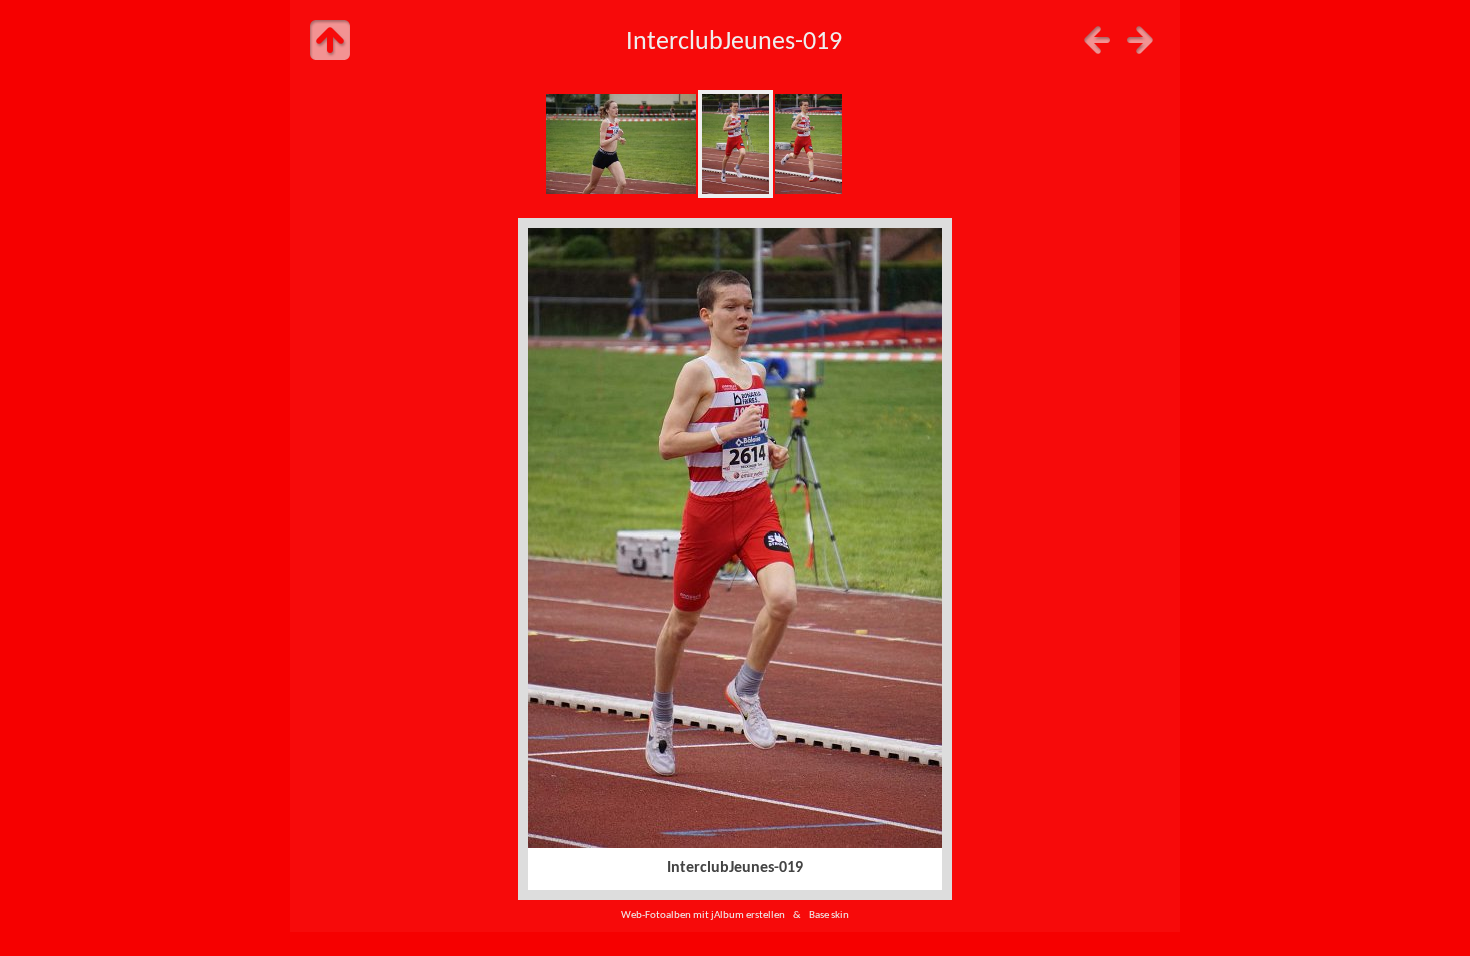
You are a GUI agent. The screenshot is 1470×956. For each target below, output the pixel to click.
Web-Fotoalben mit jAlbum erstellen (703, 915)
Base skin (829, 915)
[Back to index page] (330, 40)
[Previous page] (1097, 40)
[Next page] (1140, 40)
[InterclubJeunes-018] (621, 144)
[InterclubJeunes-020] (808, 144)
